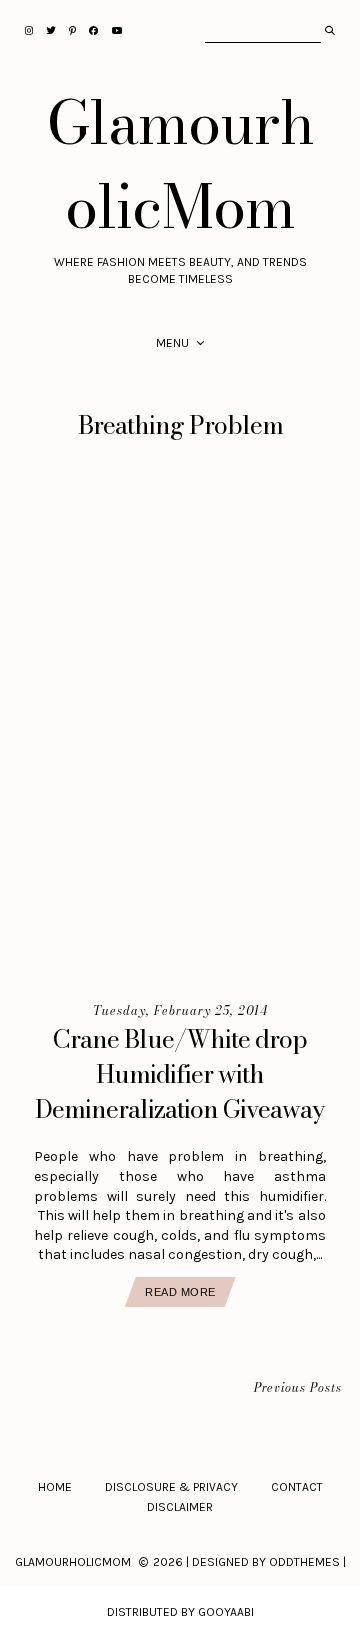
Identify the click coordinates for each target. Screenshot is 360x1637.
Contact (297, 1487)
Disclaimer (180, 1507)
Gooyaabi (226, 1612)
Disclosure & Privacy (171, 1487)
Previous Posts (298, 1388)
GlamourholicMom (180, 164)
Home (55, 1487)
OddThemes (304, 1562)
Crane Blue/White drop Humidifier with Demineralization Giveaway (180, 1074)
